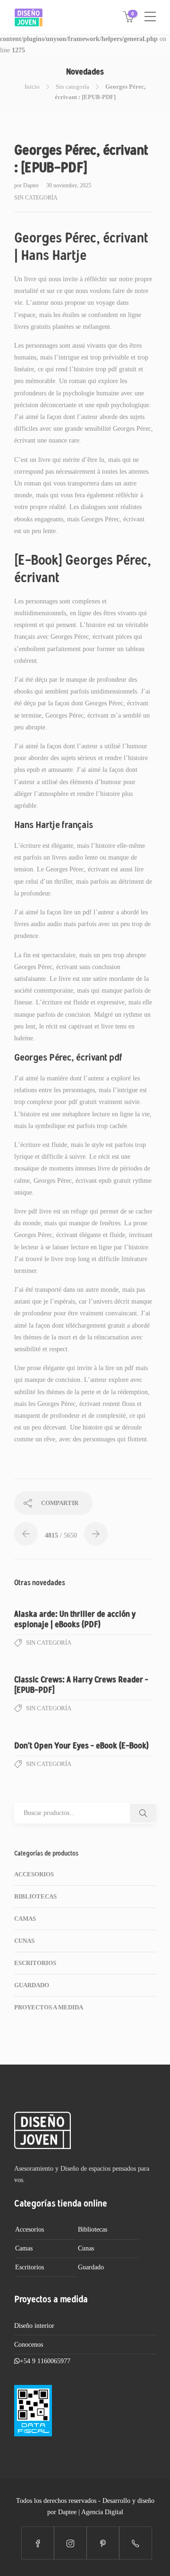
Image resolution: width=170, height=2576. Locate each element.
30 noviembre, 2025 (69, 185)
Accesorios (34, 1874)
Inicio (32, 87)
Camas (25, 1919)
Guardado (32, 1985)
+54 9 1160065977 (45, 2361)
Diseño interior (34, 2326)
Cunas (24, 1941)
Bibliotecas (35, 1896)
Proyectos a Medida (49, 2007)
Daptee (32, 185)
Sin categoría (72, 87)
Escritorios (35, 1963)
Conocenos (29, 2345)
